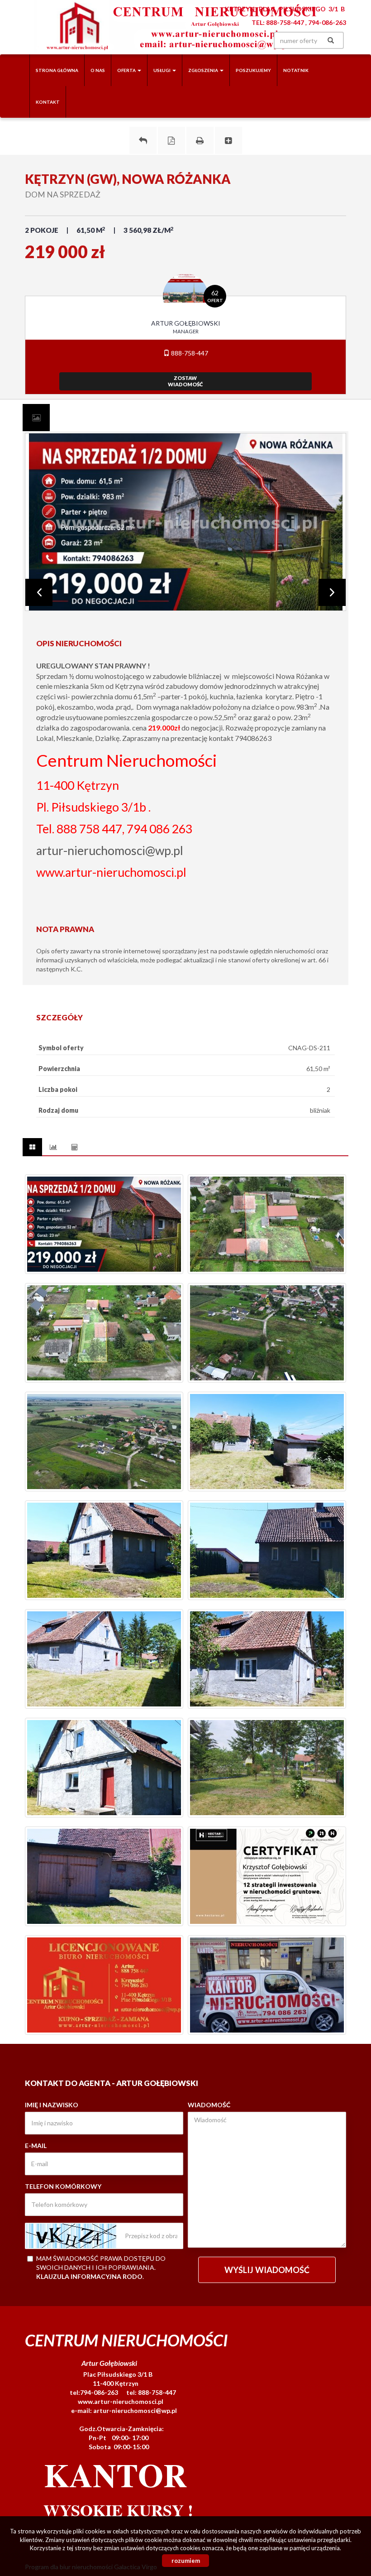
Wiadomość (209, 2105)
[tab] (36, 418)
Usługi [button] (162, 70)
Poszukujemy (253, 70)
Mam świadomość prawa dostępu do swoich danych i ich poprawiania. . (101, 2267)
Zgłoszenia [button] (204, 70)
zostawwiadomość (185, 381)
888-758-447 (189, 353)
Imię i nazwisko (52, 2105)
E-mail (36, 2146)
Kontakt (48, 102)
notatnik (296, 70)
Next (332, 592)
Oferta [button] (127, 70)
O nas (98, 70)
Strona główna (57, 70)
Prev (39, 592)
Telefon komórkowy (63, 2186)
